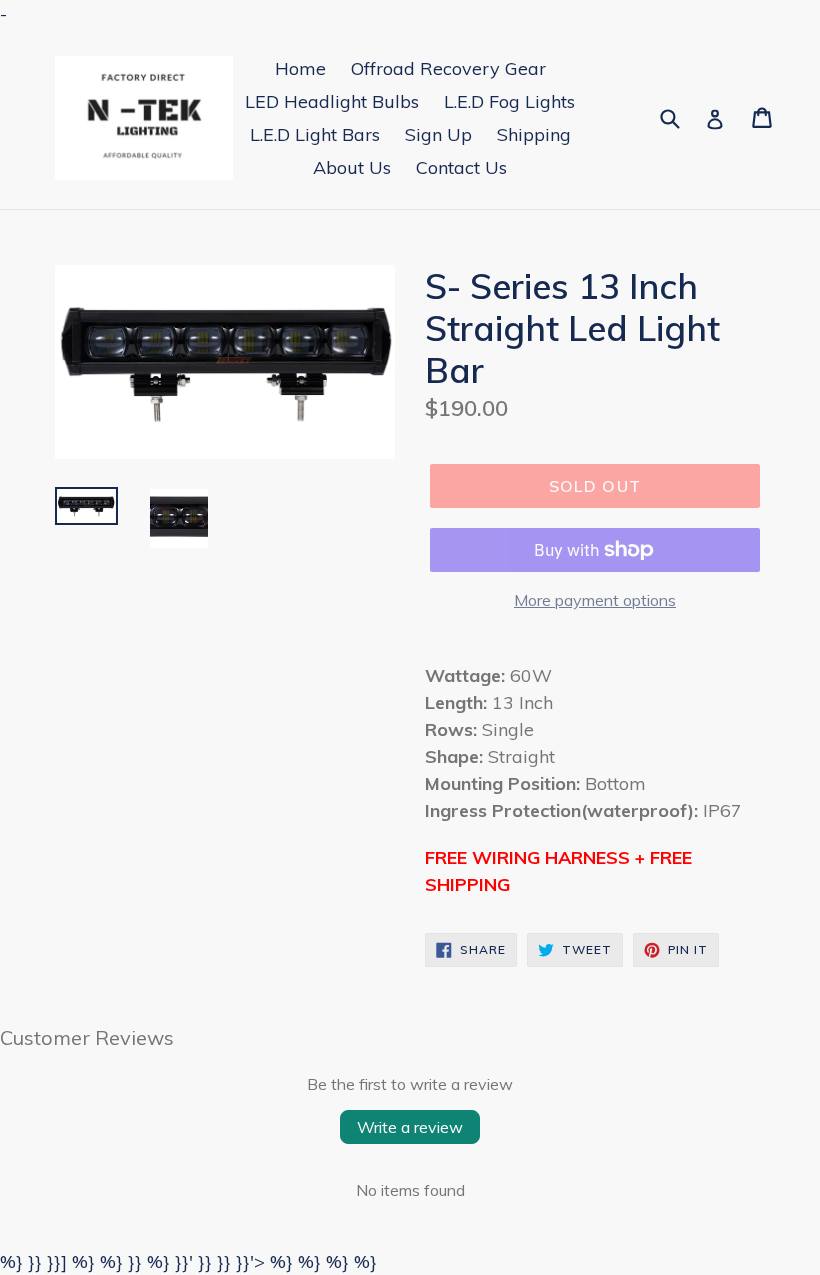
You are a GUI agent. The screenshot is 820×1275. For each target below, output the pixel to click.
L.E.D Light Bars (315, 134)
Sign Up (438, 134)
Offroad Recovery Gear (448, 68)
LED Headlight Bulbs (332, 101)
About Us (352, 167)
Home (300, 68)
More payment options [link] (595, 600)
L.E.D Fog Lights (509, 101)
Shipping (534, 134)
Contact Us (461, 167)
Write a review (410, 1127)
